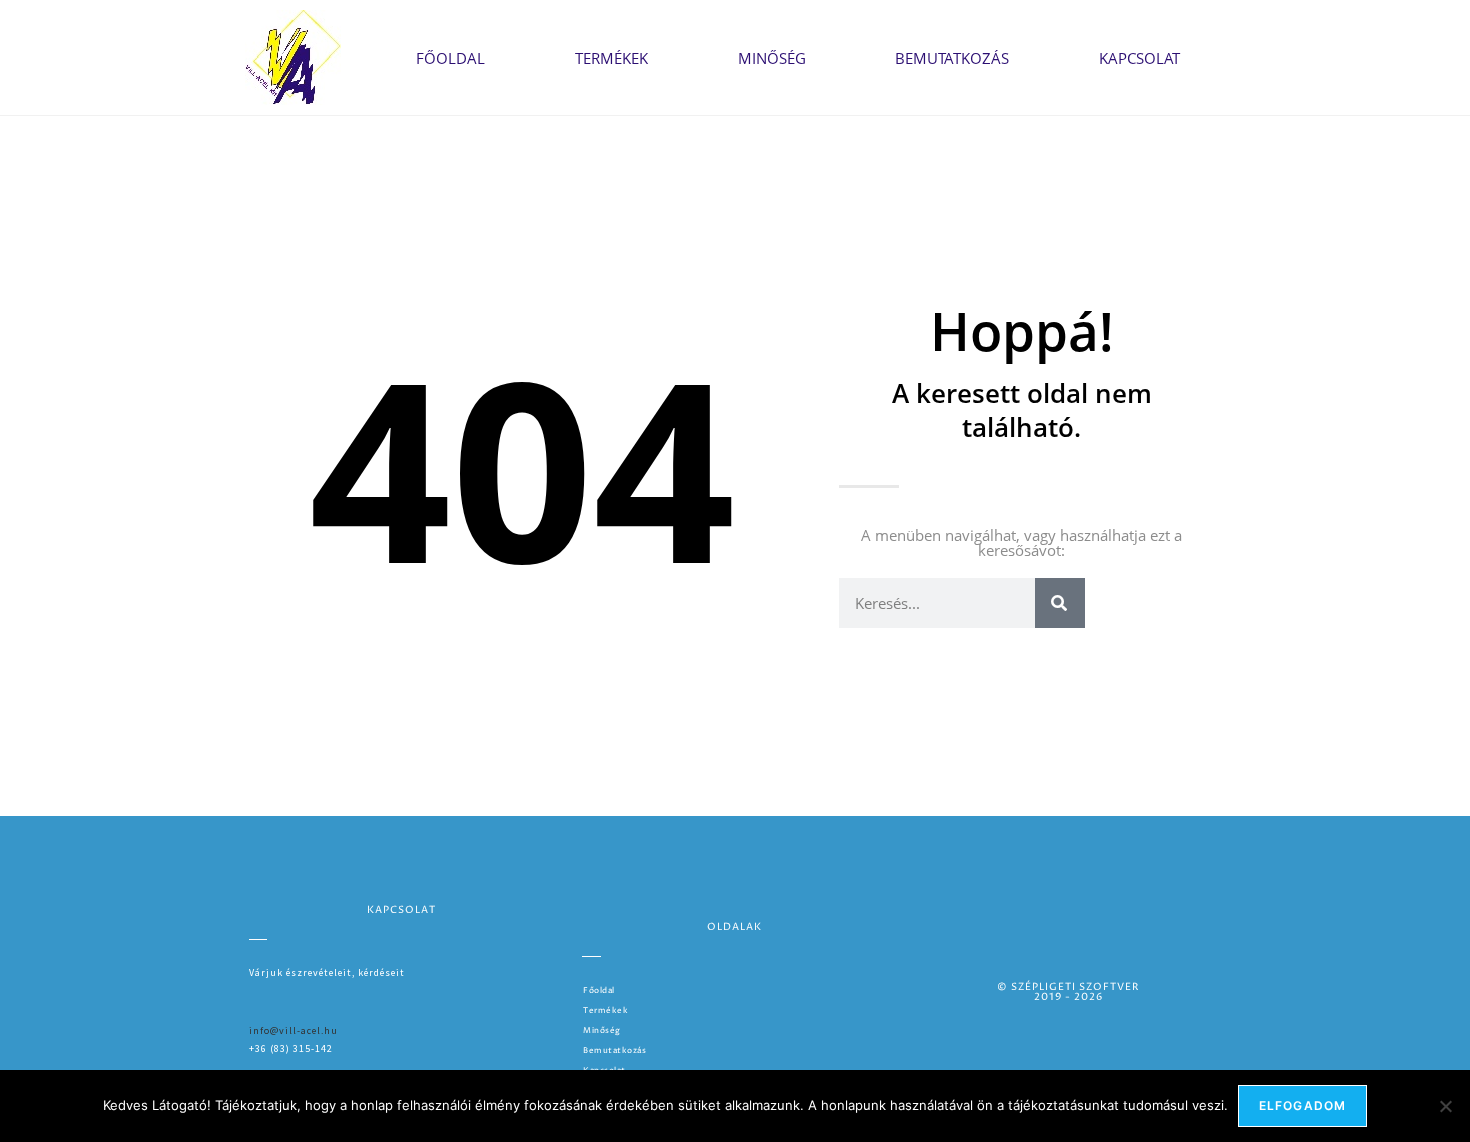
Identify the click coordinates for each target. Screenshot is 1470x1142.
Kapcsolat (1139, 58)
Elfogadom (1303, 1105)
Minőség (772, 58)
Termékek (611, 58)
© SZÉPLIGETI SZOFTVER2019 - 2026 (1068, 992)
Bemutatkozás (952, 58)
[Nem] (1445, 1106)
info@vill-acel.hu (293, 1030)
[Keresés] (1060, 603)
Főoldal (450, 58)
